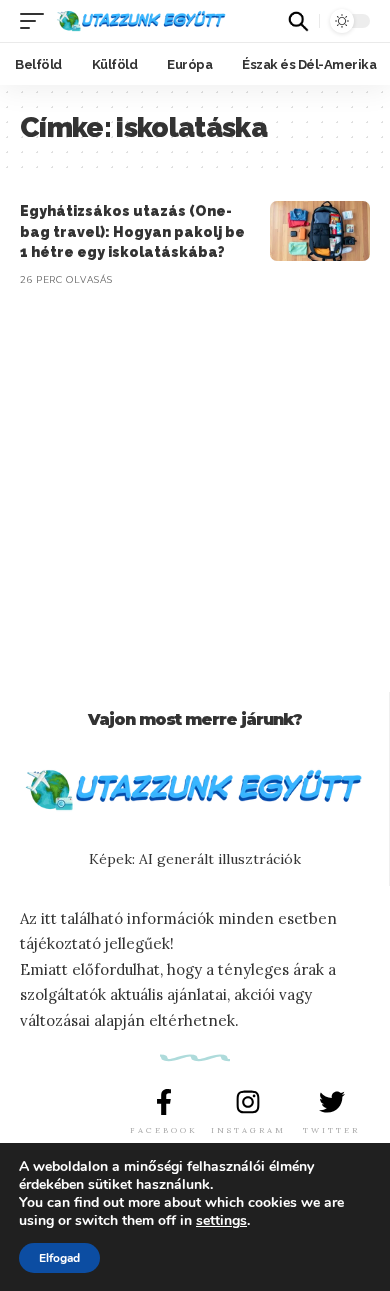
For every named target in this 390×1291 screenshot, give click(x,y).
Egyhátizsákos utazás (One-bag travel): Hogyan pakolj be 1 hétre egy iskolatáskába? (132, 231)
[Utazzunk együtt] (141, 21)
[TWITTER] (332, 1102)
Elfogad (59, 1258)
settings (221, 1221)
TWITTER (331, 1130)
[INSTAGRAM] (248, 1102)
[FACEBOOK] (164, 1102)
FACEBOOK (164, 1130)
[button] (37, 21)
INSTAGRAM (248, 1130)
